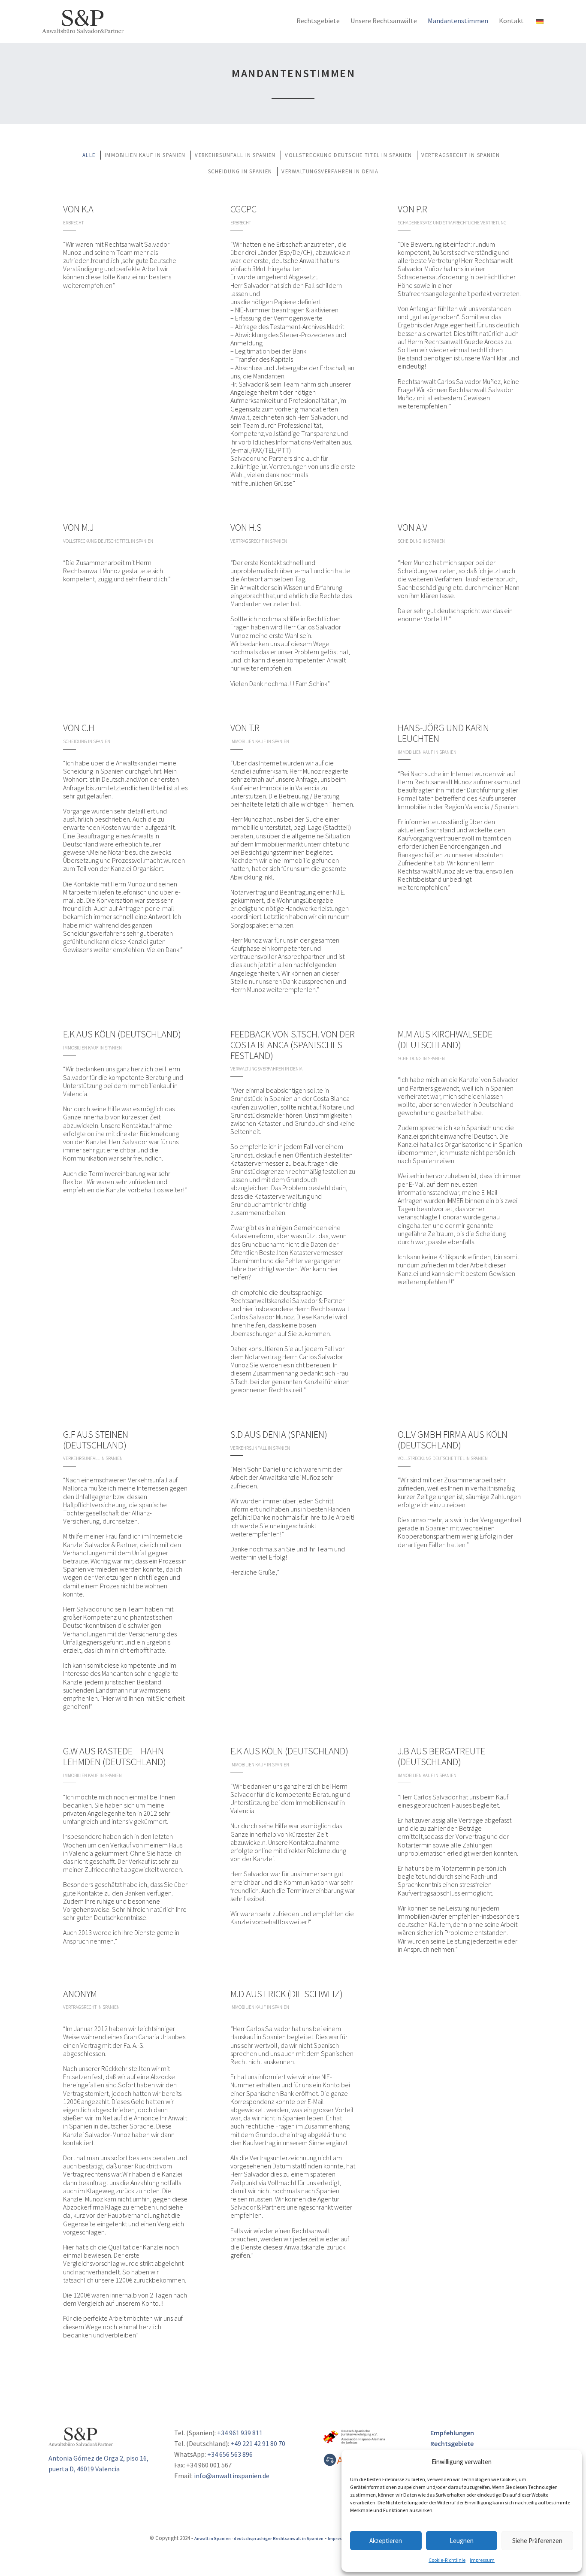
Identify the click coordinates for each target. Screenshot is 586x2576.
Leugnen (462, 2541)
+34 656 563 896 (230, 2454)
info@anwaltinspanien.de (232, 2476)
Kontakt (511, 21)
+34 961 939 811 (240, 2433)
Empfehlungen (452, 2433)
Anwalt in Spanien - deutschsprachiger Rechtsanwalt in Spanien (259, 2538)
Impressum (482, 2560)
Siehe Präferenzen (537, 2541)
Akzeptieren (386, 2541)
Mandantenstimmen (458, 21)
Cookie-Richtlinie (447, 2560)
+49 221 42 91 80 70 (258, 2443)
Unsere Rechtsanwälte (384, 21)
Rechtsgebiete (318, 21)
